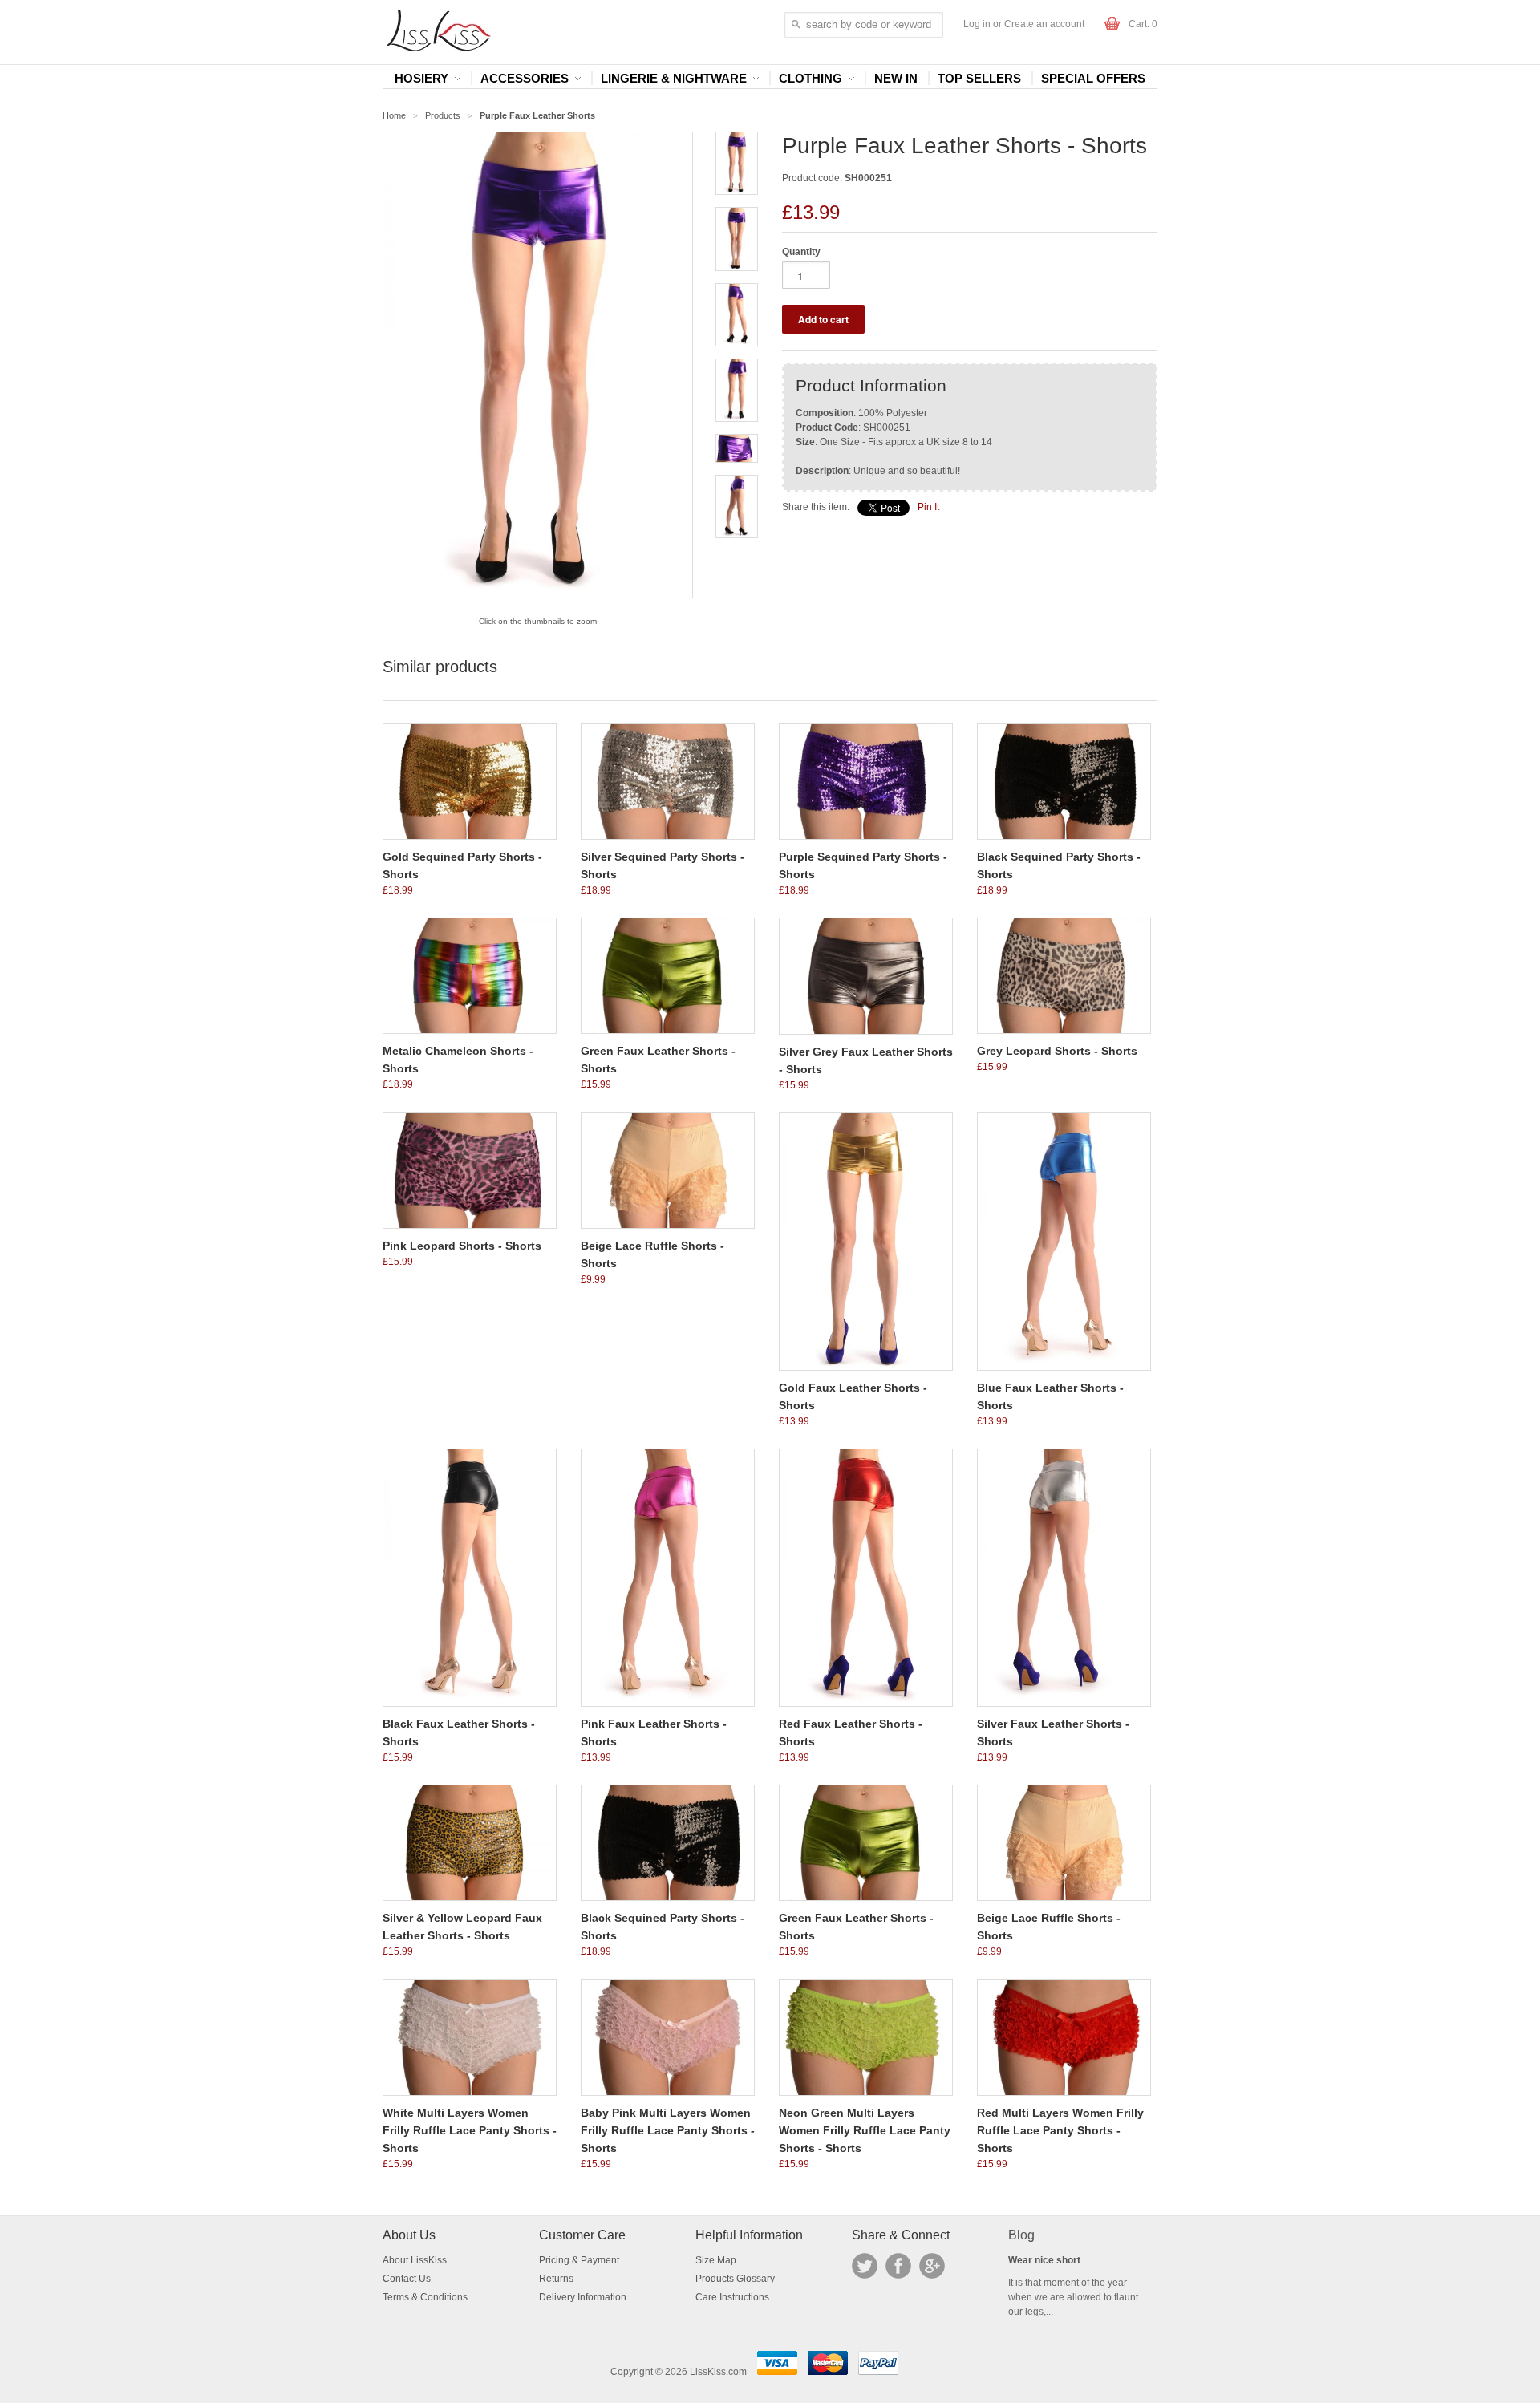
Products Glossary (735, 2279)
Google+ (932, 2266)
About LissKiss (415, 2260)
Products (443, 115)
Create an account (1044, 24)
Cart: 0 (1143, 24)
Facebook (898, 2266)
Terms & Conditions (425, 2297)
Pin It (928, 507)
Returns (556, 2279)
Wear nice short (1044, 2260)
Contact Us (407, 2279)
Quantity (801, 252)
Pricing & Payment (579, 2260)
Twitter (865, 2266)
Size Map (716, 2260)
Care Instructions (732, 2297)
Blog (1021, 2235)
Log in (977, 24)
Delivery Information (583, 2297)
